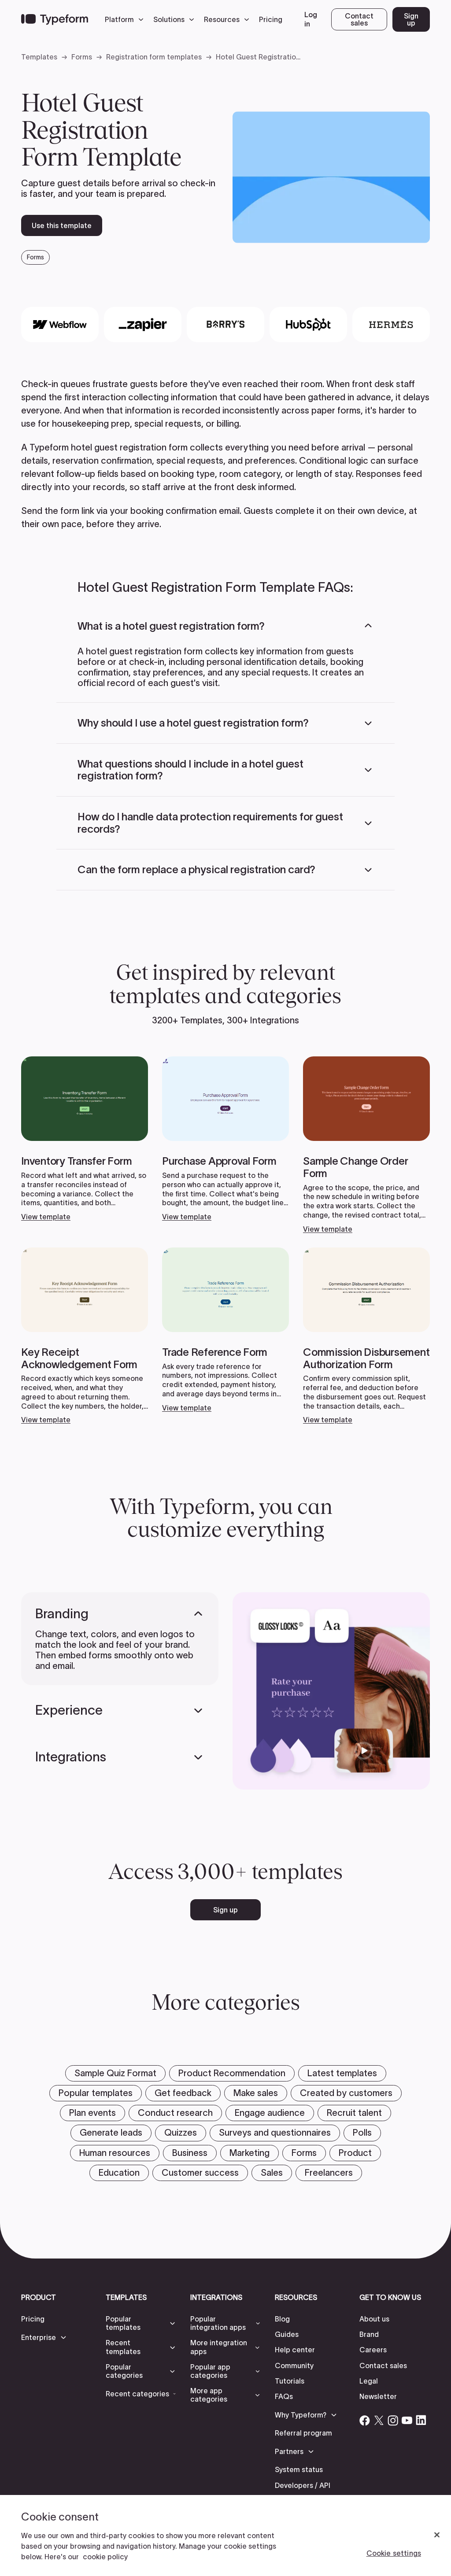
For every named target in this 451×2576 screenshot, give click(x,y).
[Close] (437, 2535)
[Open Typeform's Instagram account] (393, 2420)
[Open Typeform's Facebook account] (365, 2420)
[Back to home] (55, 19)
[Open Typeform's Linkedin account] (421, 2420)
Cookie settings (394, 2553)
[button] (126, 19)
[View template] (85, 1139)
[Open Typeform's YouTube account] (407, 2420)
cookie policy (105, 2557)
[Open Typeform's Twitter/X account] (379, 2420)
